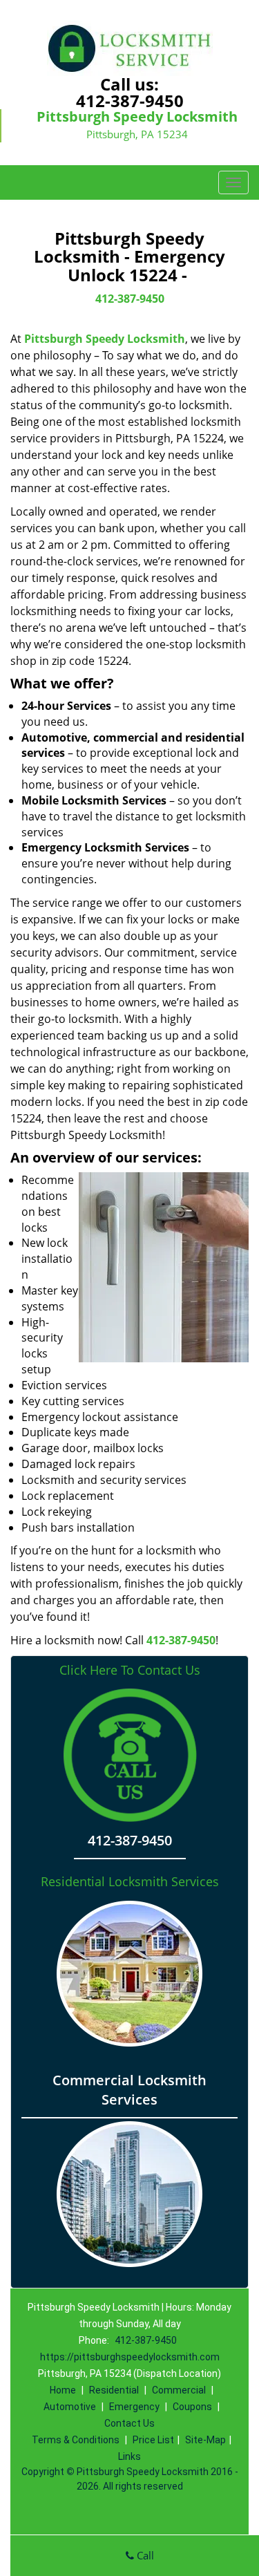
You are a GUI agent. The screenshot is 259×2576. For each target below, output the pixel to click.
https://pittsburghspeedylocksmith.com (130, 2357)
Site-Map (205, 2440)
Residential (114, 2390)
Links (129, 2456)
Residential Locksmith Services (130, 1881)
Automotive (70, 2407)
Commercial (179, 2390)
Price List (153, 2440)
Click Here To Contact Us (130, 1670)
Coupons (192, 2407)
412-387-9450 (130, 101)
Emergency (134, 2407)
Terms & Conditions (76, 2440)
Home (63, 2390)
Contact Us (129, 2423)
